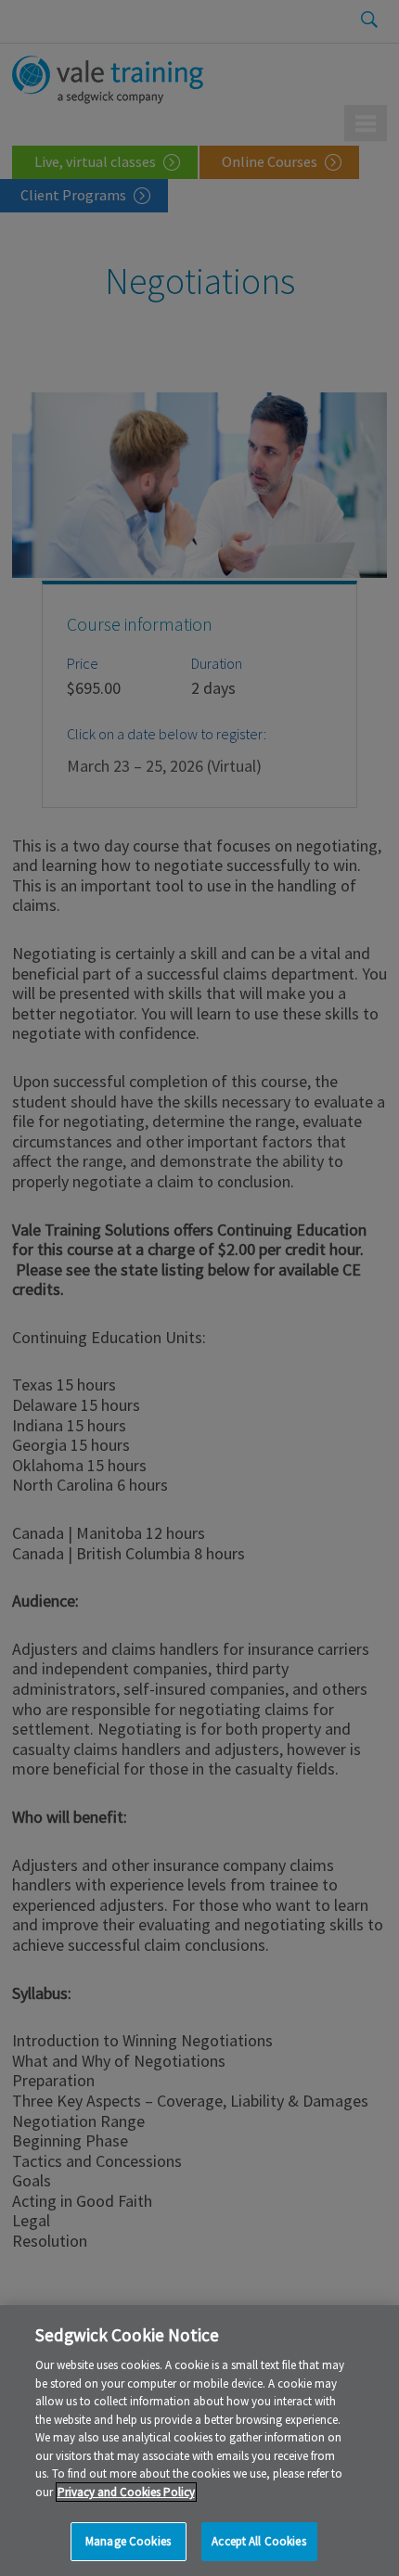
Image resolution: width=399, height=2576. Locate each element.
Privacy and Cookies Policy (126, 2492)
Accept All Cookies (258, 2541)
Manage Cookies (128, 2541)
